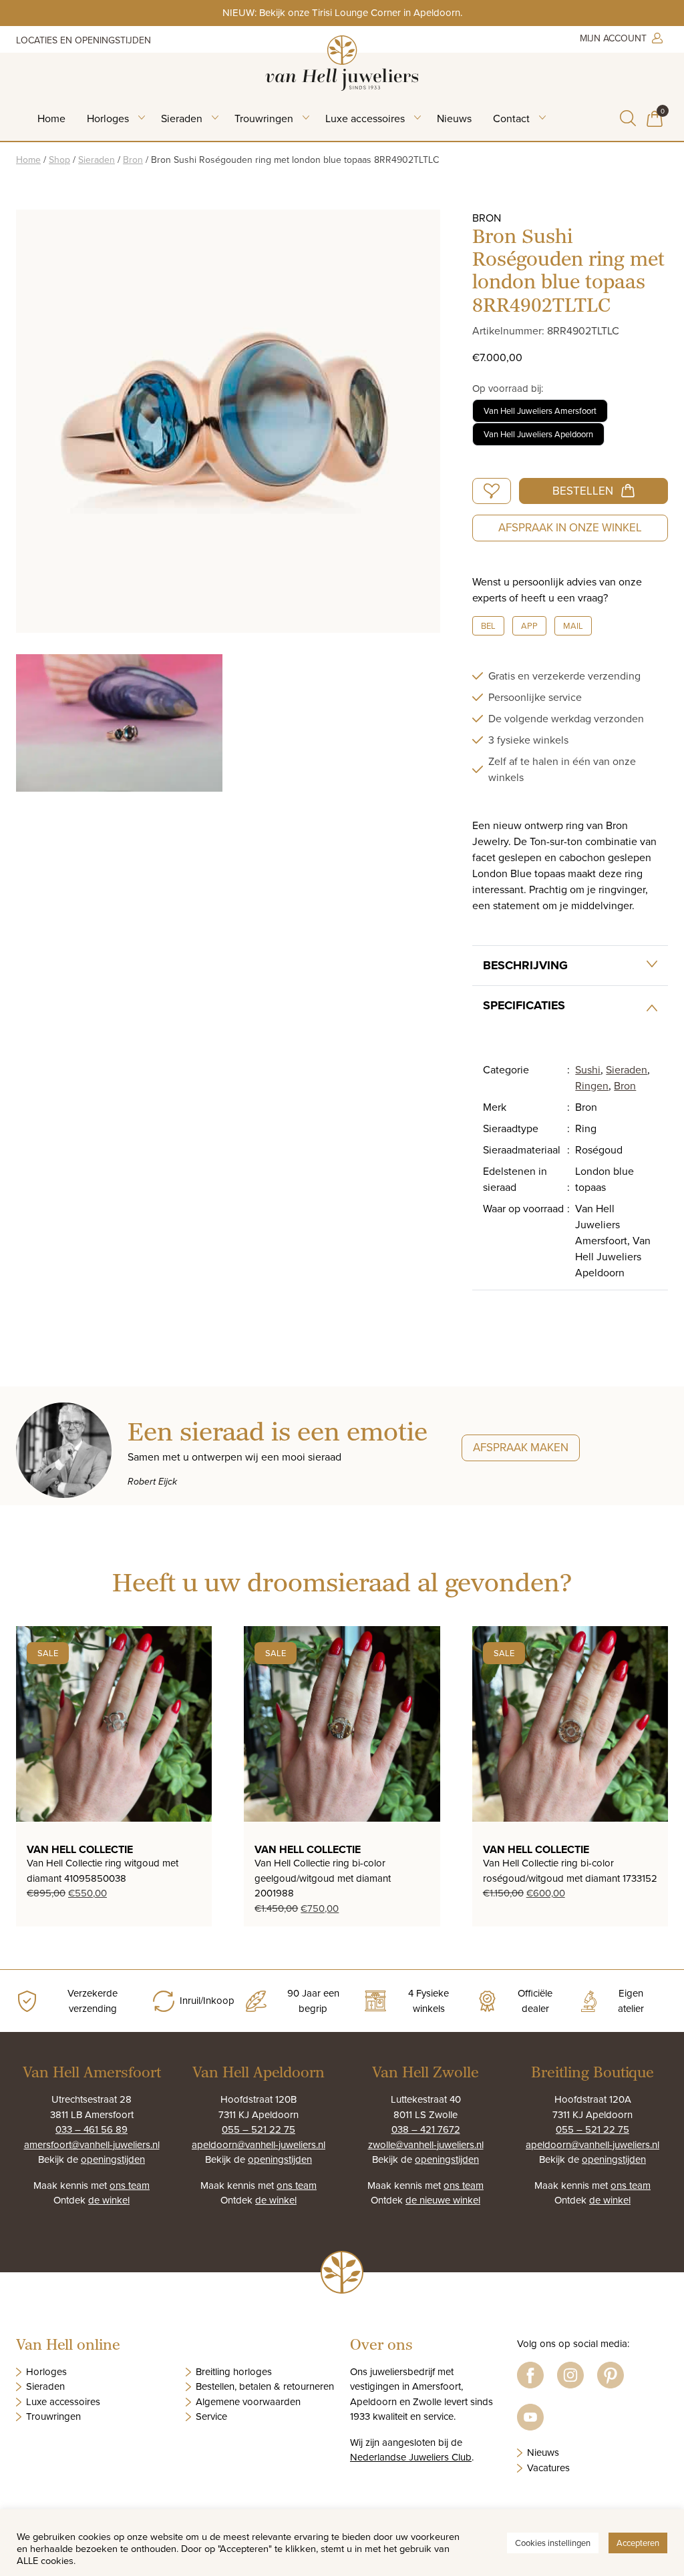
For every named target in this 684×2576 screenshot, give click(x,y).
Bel (488, 625)
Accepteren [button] (638, 2543)
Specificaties (524, 1005)
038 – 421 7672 (426, 2129)
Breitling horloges (234, 2371)
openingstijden (113, 2159)
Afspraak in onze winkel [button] (570, 527)
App (529, 625)
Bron (133, 160)
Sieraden (182, 118)
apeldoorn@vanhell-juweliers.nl (259, 2144)
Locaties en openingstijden (83, 40)
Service (211, 2416)
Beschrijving (525, 965)
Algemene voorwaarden (248, 2401)
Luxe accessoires (365, 118)
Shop (59, 160)
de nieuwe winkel (443, 2200)
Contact (511, 118)
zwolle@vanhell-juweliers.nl (426, 2144)
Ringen (592, 1085)
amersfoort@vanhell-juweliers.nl (92, 2144)
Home (51, 118)
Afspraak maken (521, 1447)
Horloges (108, 118)
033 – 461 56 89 (92, 2129)
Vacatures (548, 2468)
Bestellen (583, 491)
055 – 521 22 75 (259, 2129)
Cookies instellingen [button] (553, 2543)
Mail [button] (573, 625)
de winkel (109, 2200)
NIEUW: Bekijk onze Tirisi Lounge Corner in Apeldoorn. (342, 12)
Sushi (588, 1069)
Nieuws (454, 118)
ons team (130, 2185)
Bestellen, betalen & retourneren (265, 2386)
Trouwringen (264, 118)
